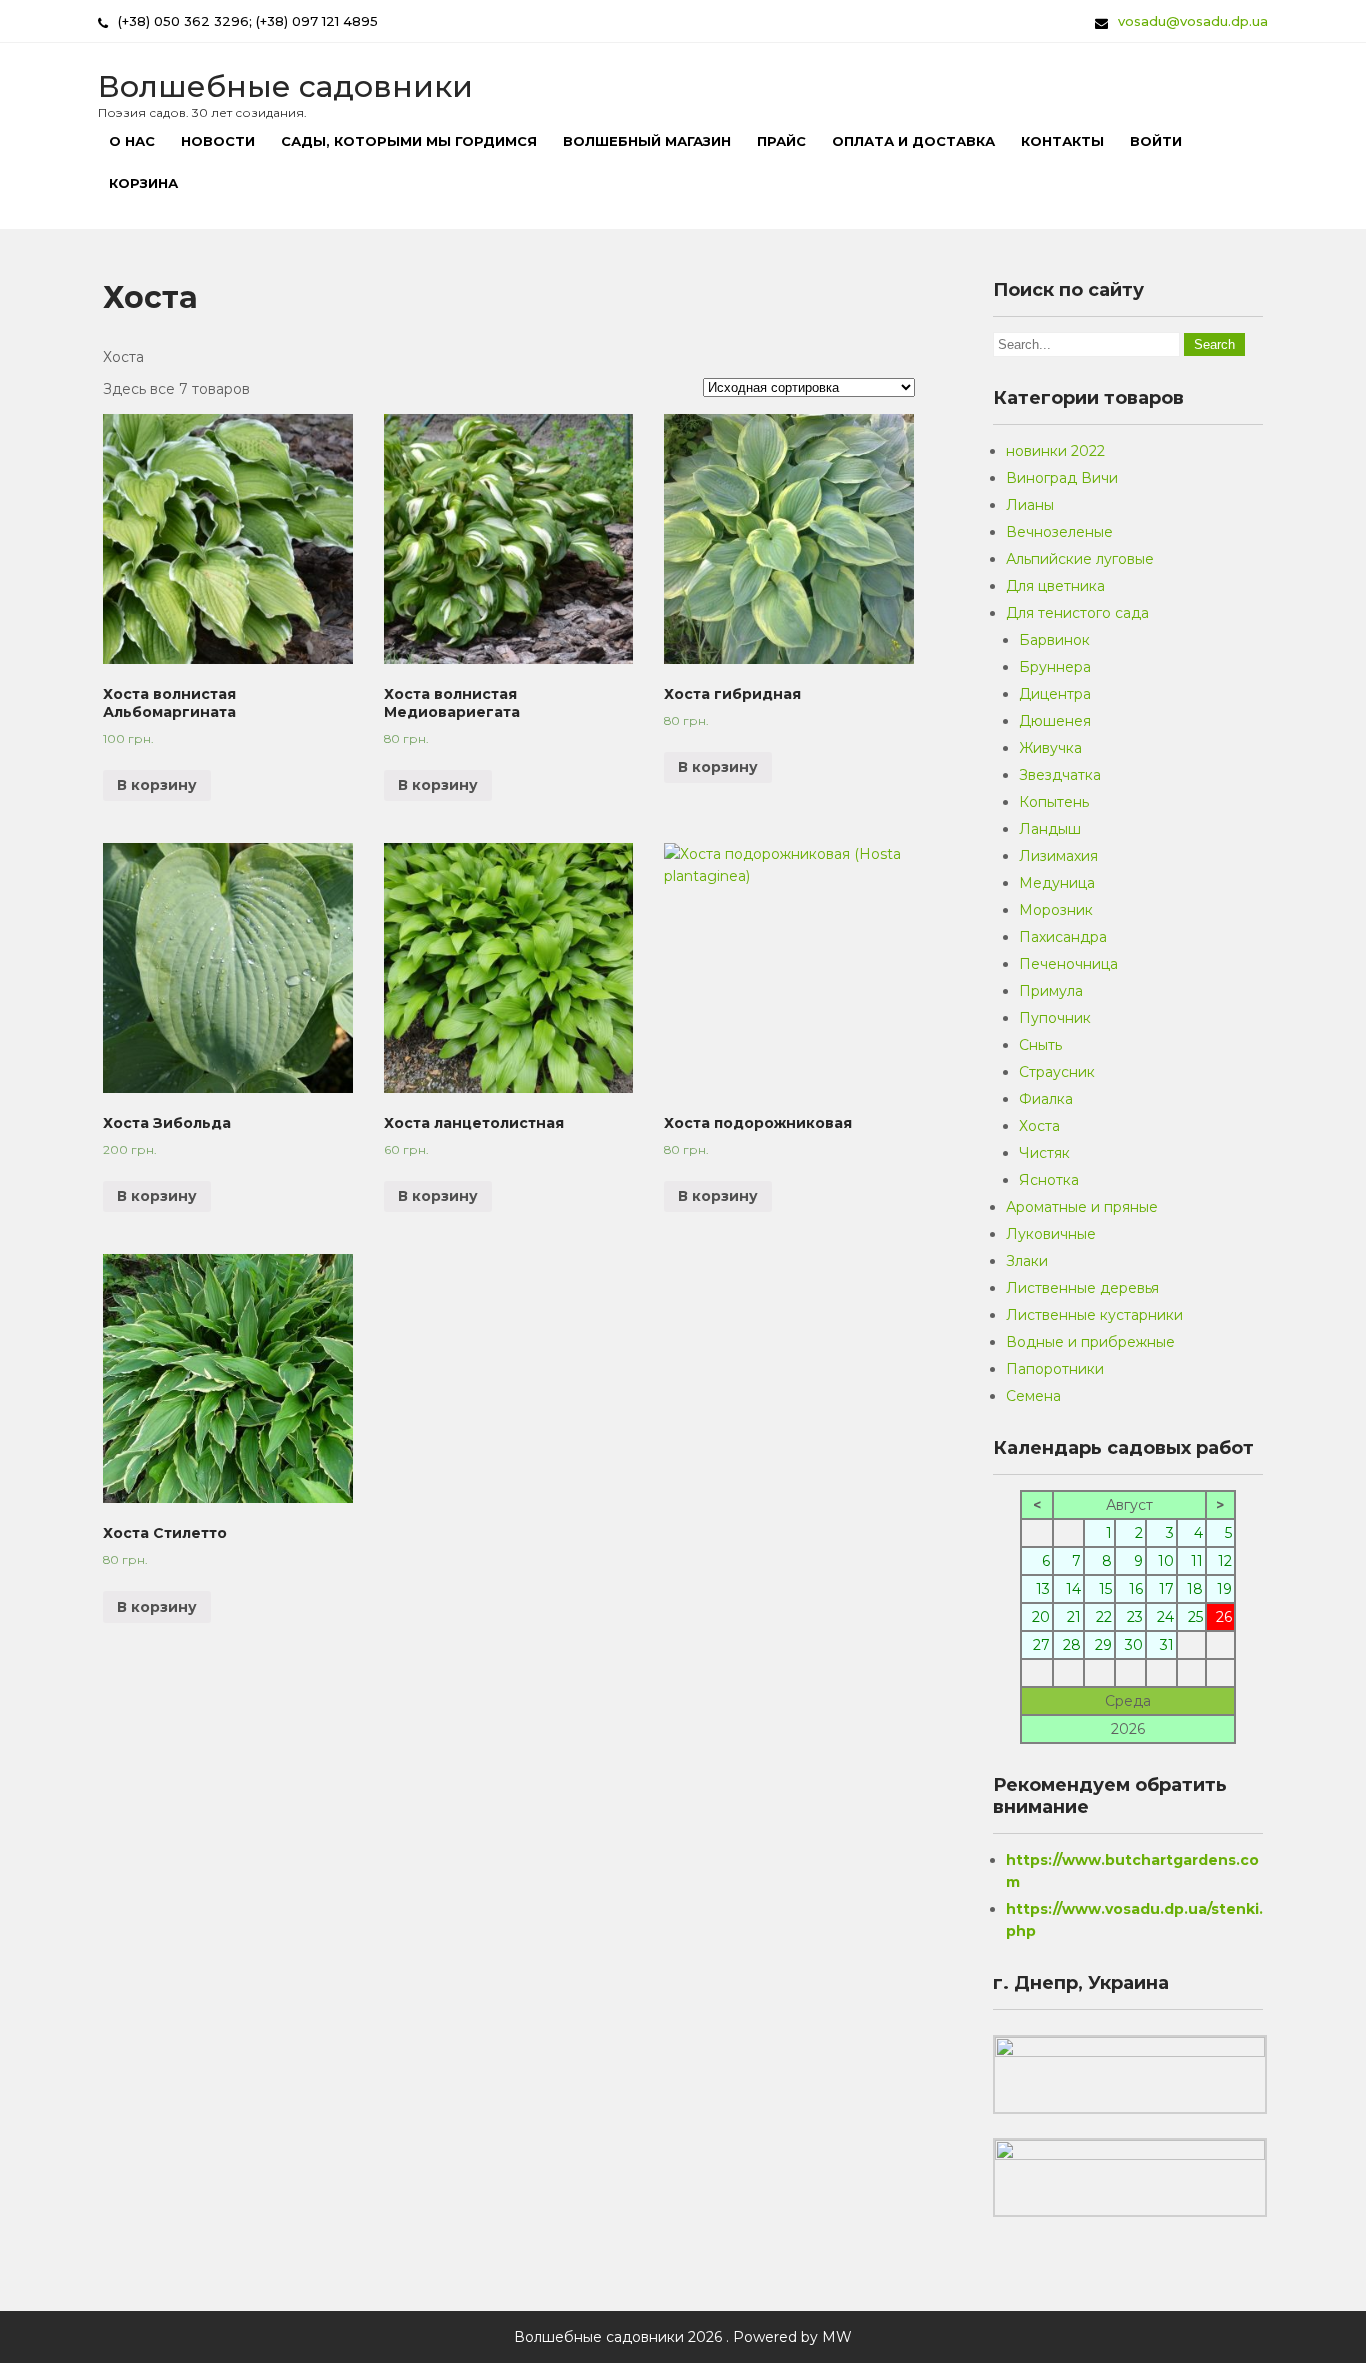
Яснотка (1049, 1180)
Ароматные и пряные (1082, 1207)
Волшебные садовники (285, 86)
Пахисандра (1063, 937)
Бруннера (1055, 667)
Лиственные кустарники (1094, 1315)
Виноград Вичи (1062, 478)
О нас (132, 141)
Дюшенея (1055, 721)
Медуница (1057, 883)
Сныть (1040, 1045)
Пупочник (1055, 1018)
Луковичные (1051, 1234)
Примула (1051, 991)
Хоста (1039, 1126)
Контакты (1062, 141)
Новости (218, 141)
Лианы (1030, 505)
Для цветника (1055, 586)
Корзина (143, 183)
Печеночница (1068, 964)
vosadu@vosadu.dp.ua (1193, 21)
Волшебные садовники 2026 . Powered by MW (683, 2337)
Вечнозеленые (1059, 532)
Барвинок (1054, 640)
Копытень (1054, 802)
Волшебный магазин (647, 141)
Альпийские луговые (1080, 559)
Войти (1156, 141)
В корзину (157, 785)
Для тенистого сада (1077, 613)
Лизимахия (1058, 856)
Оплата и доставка (913, 141)
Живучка (1050, 748)
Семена (1033, 1396)
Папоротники (1055, 1369)
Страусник (1057, 1072)
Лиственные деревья (1082, 1288)
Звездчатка (1060, 775)
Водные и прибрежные (1090, 1342)
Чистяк (1044, 1153)
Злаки (1027, 1261)
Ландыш (1050, 829)
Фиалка (1046, 1099)
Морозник (1056, 910)
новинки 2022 (1055, 451)
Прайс (781, 141)
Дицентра (1055, 694)
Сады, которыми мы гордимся (409, 141)
